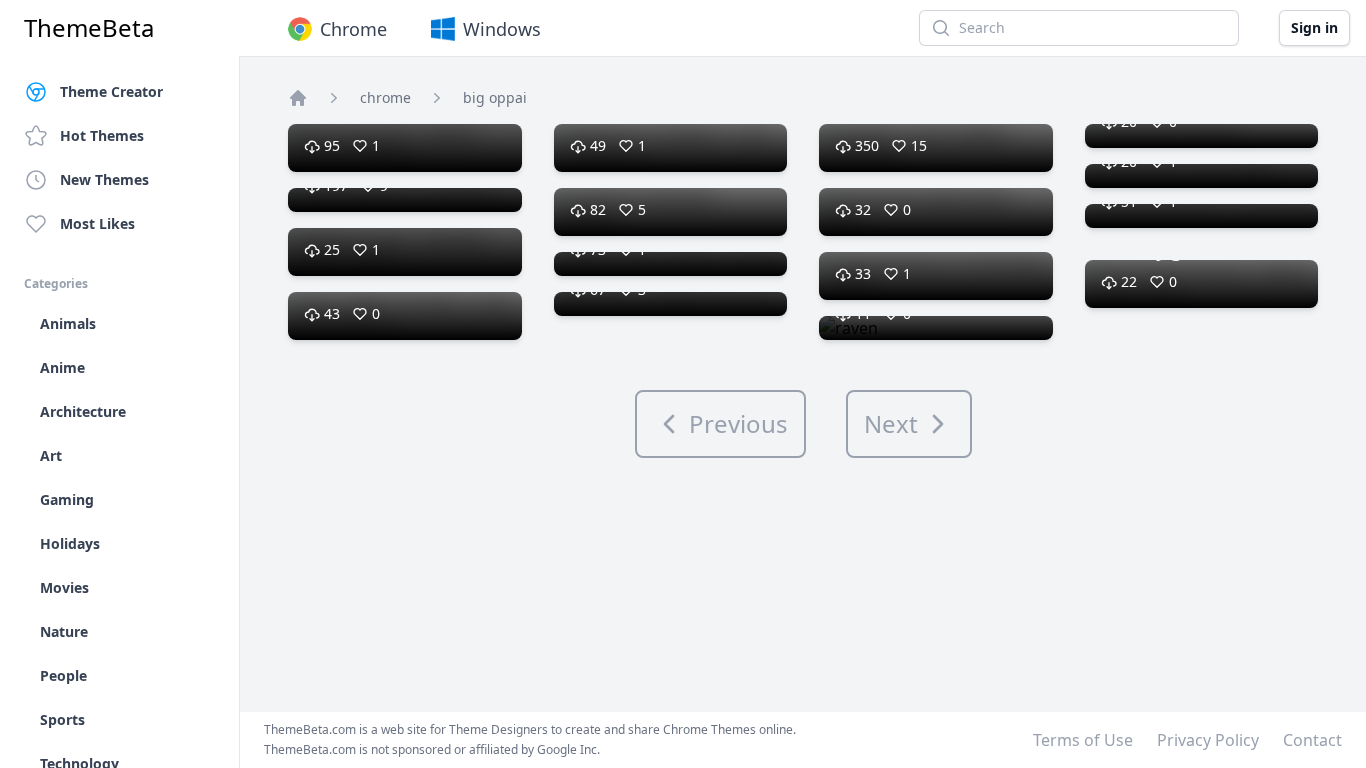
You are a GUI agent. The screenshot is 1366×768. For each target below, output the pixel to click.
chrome (385, 97)
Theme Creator (111, 91)
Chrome (353, 29)
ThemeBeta (89, 28)
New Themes (104, 179)
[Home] (298, 98)
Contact (1312, 740)
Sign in (1314, 27)
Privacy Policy (1208, 740)
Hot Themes (102, 135)
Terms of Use (1083, 740)
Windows (502, 29)
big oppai (495, 97)
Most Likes (97, 223)
